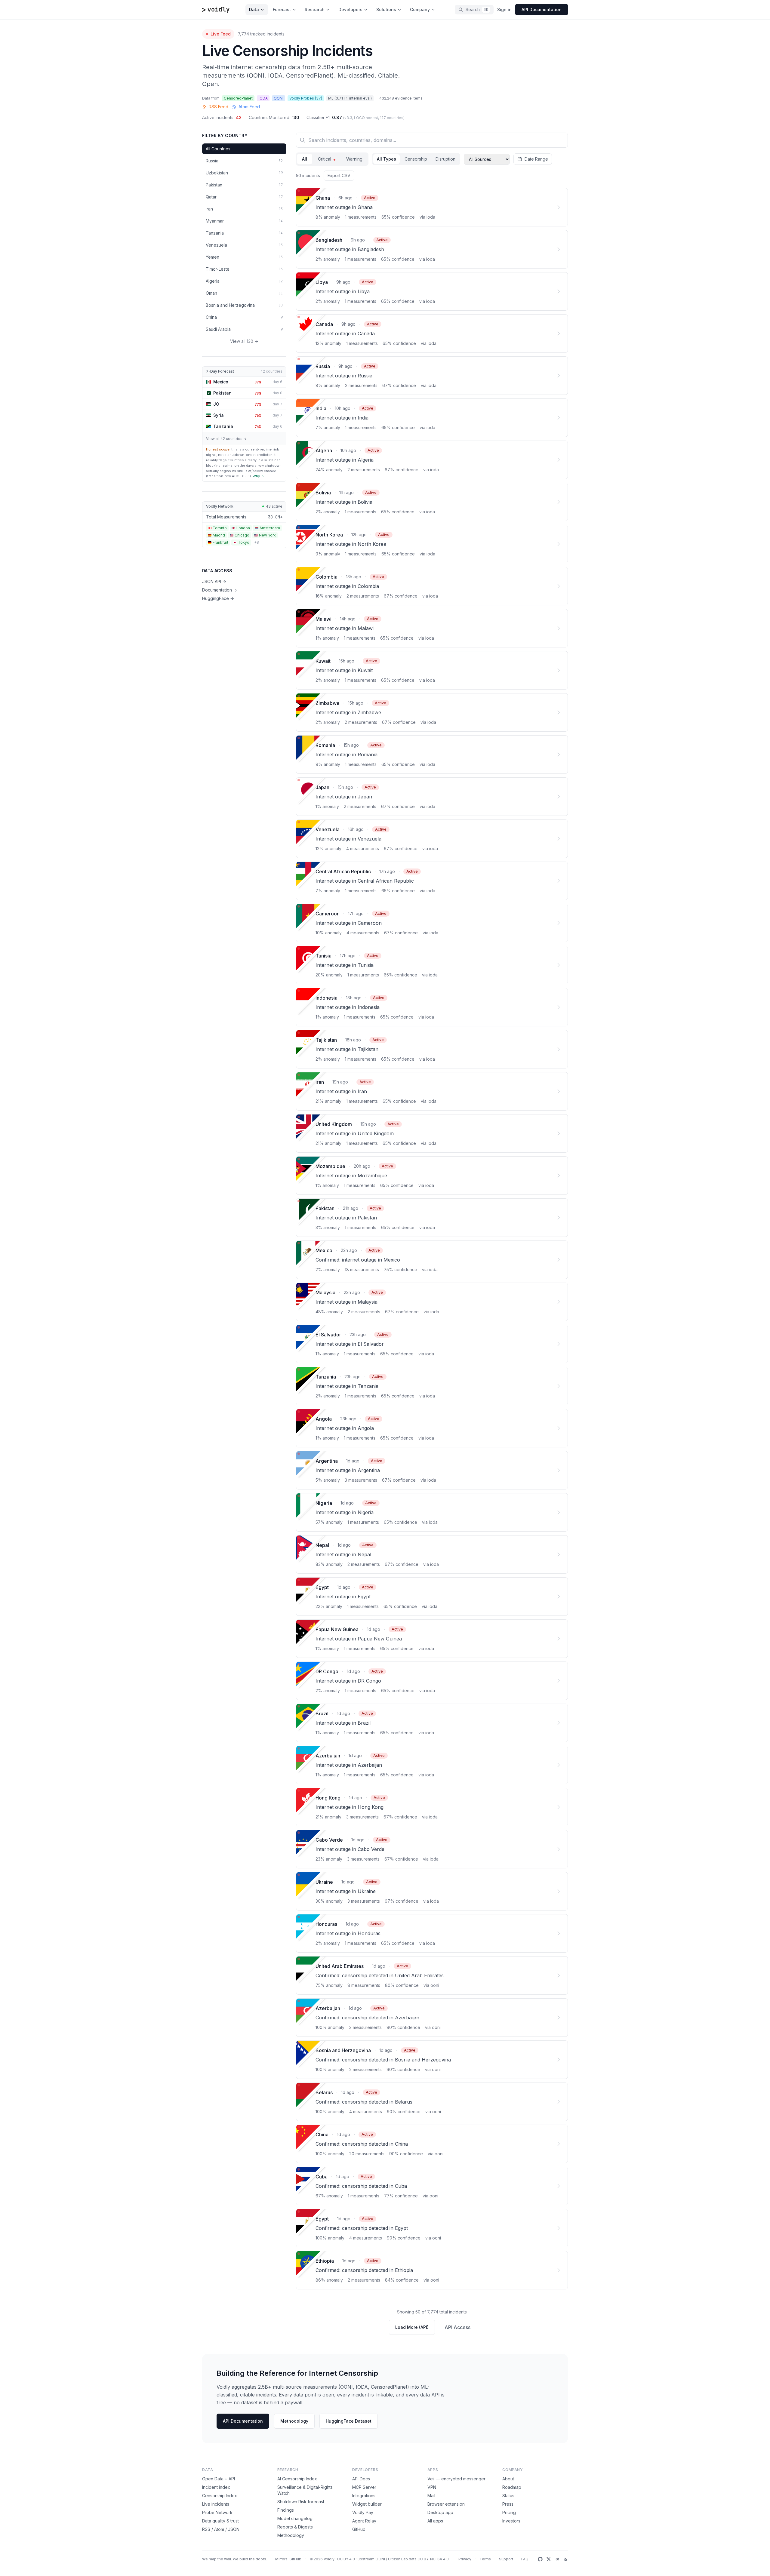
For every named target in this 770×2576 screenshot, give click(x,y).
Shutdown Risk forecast (301, 2502)
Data (254, 9)
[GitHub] (540, 2559)
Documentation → (220, 590)
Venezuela (328, 829)
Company (420, 9)
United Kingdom (334, 1124)
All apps (435, 2521)
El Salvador (328, 1335)
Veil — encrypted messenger (456, 2479)
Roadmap (512, 2487)
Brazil (322, 1714)
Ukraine (324, 1882)
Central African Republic (343, 871)
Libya (322, 282)
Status (508, 2496)
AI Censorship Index (297, 2479)
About (508, 2479)
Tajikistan (326, 1040)
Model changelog (295, 2518)
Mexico (324, 1250)
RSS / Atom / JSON (221, 2529)
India (321, 408)
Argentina (327, 1461)
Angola (324, 1419)
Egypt (322, 1587)
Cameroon (328, 914)
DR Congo (327, 1671)
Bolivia (323, 493)
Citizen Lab (398, 2559)
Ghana (323, 198)
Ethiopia (325, 2261)
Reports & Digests (295, 2527)
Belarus (324, 2092)
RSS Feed (219, 107)
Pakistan (325, 1208)
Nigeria (324, 1503)
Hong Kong (328, 1798)
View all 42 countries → (226, 439)
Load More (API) (412, 2327)
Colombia (326, 577)
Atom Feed (249, 107)
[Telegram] (557, 2559)
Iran (320, 1082)
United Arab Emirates (340, 1966)
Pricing (509, 2512)
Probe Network (217, 2512)
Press (508, 2504)
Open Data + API (219, 2479)
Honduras (326, 1924)
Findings (286, 2510)
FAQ (525, 2559)
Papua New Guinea (337, 1629)
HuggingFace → (218, 598)
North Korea (329, 535)
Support (506, 2559)
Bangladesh (329, 240)
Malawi (323, 619)
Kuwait (323, 661)
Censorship (416, 159)
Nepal (322, 1545)
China (322, 2135)
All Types (387, 159)
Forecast (282, 9)
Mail (431, 2496)
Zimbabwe (328, 703)
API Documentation (243, 2421)
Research (315, 9)
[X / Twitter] (549, 2559)
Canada (324, 324)
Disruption (445, 159)
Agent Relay (364, 2521)
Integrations (364, 2496)
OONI (380, 2559)
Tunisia (323, 956)
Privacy (465, 2559)
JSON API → (214, 581)
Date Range (536, 159)
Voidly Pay (363, 2512)
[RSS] (565, 2559)
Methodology (294, 2421)
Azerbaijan (328, 1756)
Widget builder (367, 2504)
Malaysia (325, 1293)
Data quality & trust (220, 2521)
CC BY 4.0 (346, 2559)
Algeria (324, 450)
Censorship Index (220, 2496)
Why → (258, 476)
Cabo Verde (329, 1840)
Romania (325, 745)
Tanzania (326, 1377)
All (305, 159)
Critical (325, 159)
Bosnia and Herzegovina (343, 2050)
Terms (485, 2559)
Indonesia (326, 998)
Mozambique (330, 1166)
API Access (457, 2327)
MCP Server (364, 2487)
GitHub (359, 2529)
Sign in (504, 9)
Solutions (386, 9)
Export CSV (339, 175)
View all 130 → (244, 341)
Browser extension (446, 2504)
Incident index (216, 2487)
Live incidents (216, 2504)
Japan (322, 787)
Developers (350, 9)
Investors (511, 2521)
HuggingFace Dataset (349, 2421)
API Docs (361, 2479)
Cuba (322, 2177)
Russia (323, 366)
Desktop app (440, 2512)
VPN (432, 2487)
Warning (354, 159)
